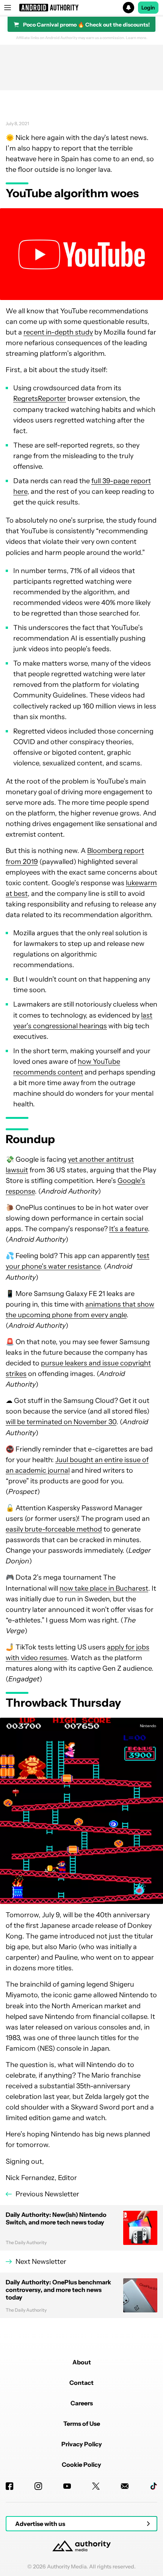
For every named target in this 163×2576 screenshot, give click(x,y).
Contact (81, 2383)
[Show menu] (8, 8)
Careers (82, 2403)
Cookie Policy (81, 2464)
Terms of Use (82, 2424)
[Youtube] (67, 2486)
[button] (81, 8)
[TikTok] (154, 2486)
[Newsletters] (125, 2486)
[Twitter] (96, 2486)
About (82, 2362)
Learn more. (137, 38)
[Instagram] (38, 2486)
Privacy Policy (82, 2444)
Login (148, 8)
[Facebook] (9, 2486)
